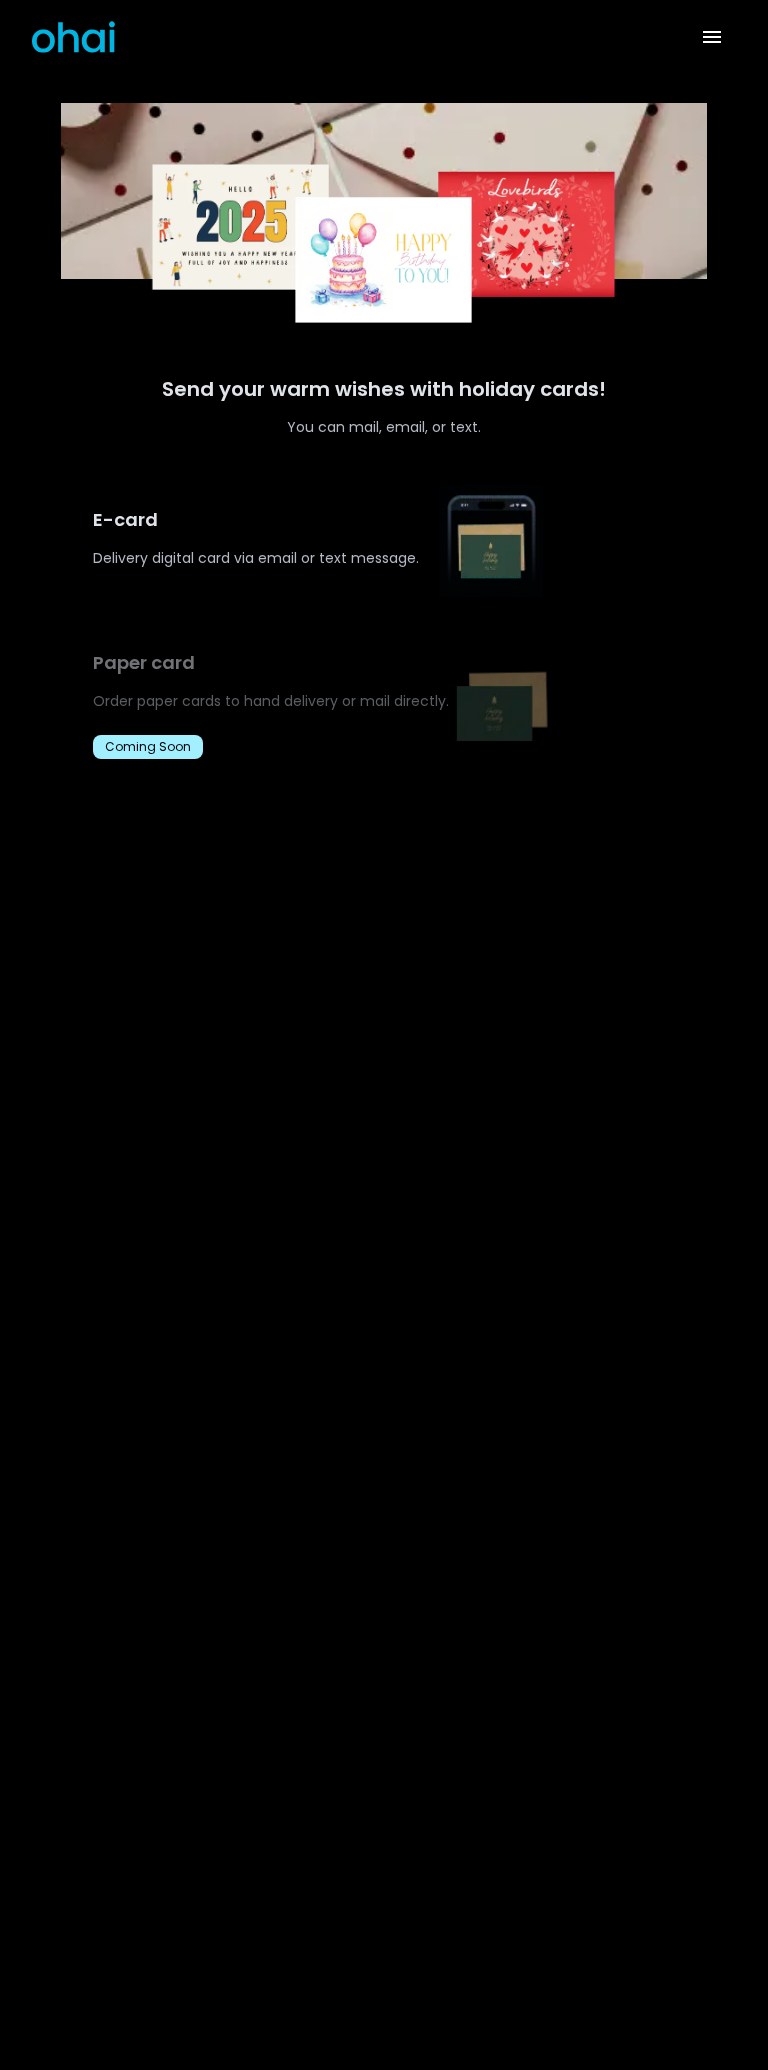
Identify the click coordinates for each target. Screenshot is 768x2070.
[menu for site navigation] (712, 37)
